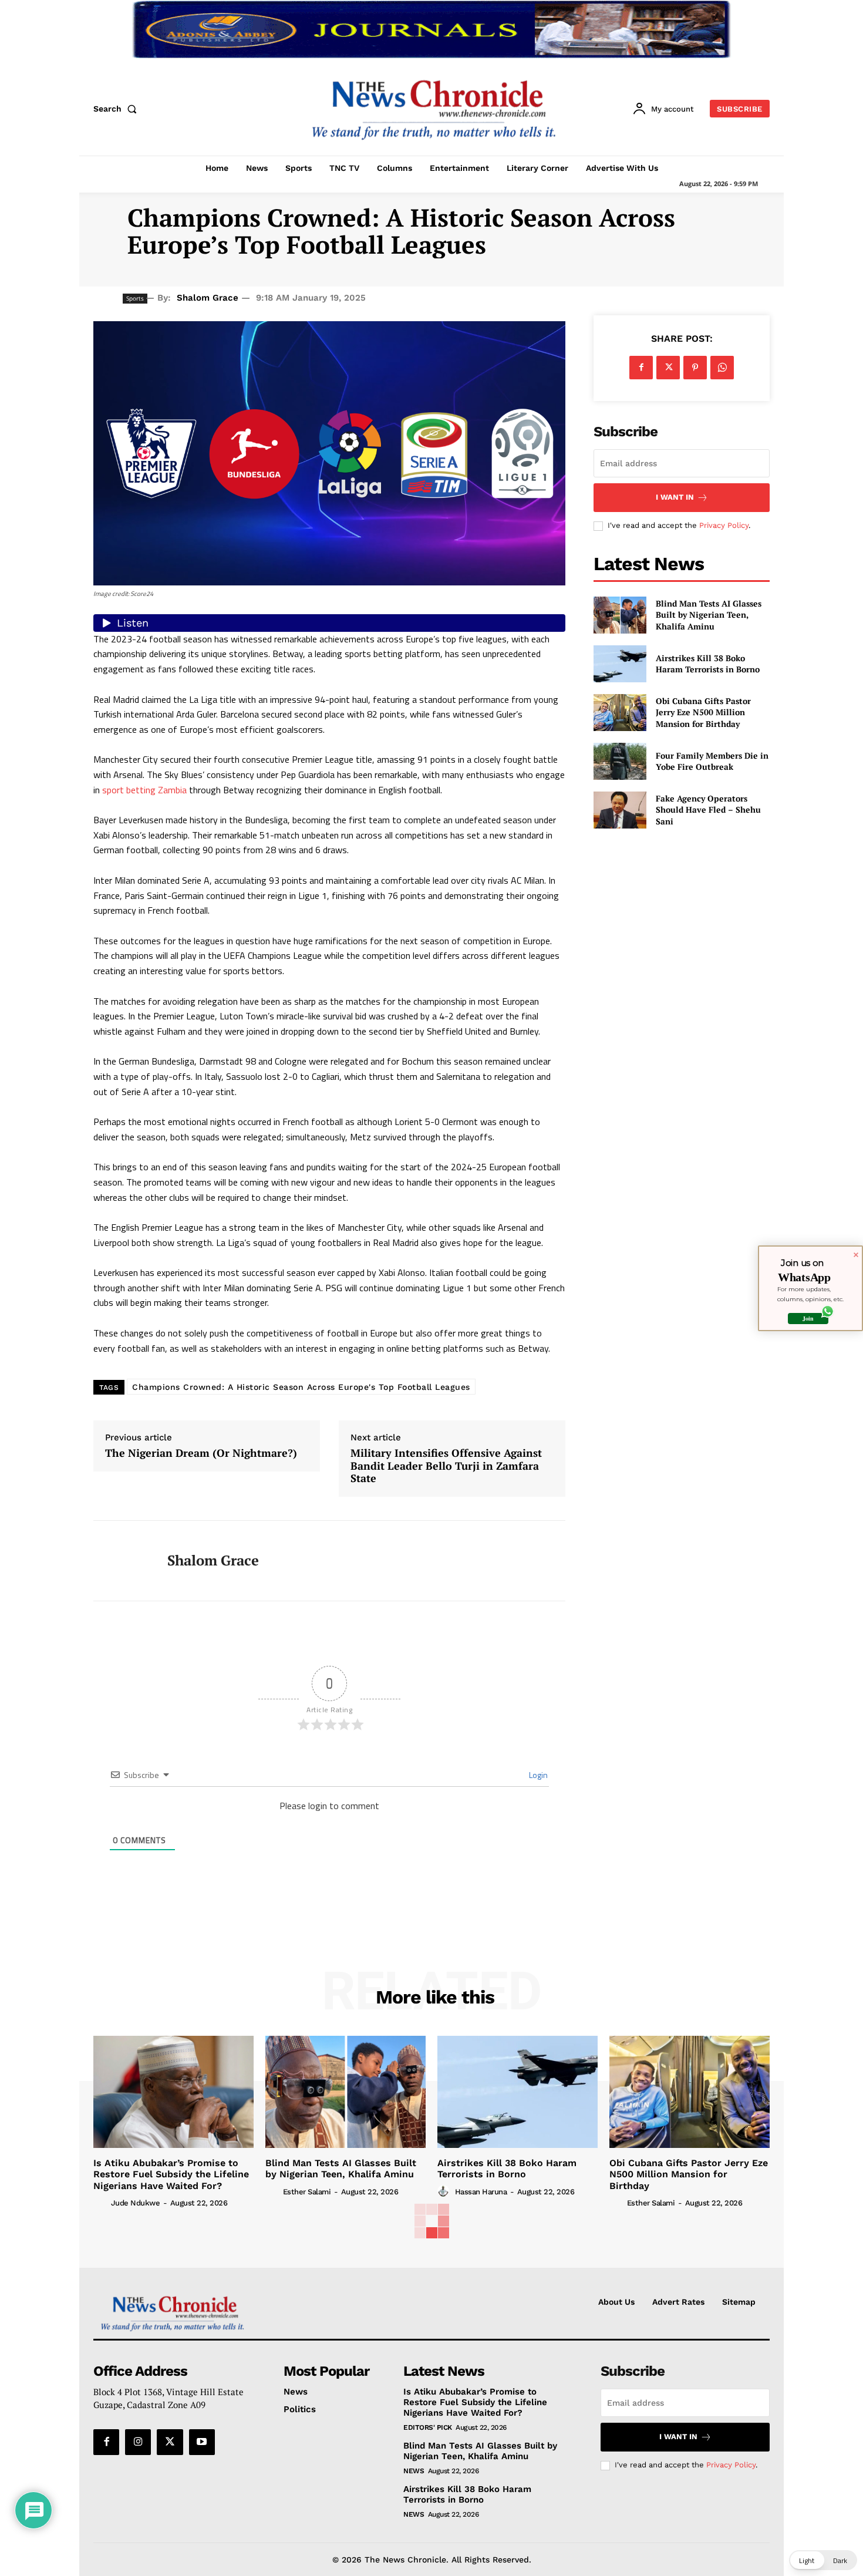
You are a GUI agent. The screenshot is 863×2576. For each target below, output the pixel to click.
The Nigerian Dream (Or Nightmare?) (201, 1453)
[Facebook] (641, 368)
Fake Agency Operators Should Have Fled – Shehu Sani (708, 810)
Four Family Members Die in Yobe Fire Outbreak (712, 761)
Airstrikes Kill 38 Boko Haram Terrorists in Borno (708, 664)
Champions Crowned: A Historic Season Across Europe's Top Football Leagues (301, 1387)
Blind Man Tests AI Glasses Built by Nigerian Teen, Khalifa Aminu (709, 615)
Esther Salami (307, 2192)
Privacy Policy (724, 525)
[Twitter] (668, 368)
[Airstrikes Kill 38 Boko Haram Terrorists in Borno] (620, 664)
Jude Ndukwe (136, 2203)
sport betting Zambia (144, 790)
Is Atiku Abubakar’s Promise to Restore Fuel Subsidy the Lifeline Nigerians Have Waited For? (171, 2174)
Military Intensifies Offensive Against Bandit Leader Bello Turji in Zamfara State (446, 1466)
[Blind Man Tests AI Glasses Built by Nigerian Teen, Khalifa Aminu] (620, 615)
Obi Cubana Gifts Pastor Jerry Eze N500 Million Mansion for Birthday (703, 712)
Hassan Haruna (481, 2192)
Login (537, 1775)
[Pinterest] (695, 368)
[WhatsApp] (722, 368)
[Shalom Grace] (122, 1561)
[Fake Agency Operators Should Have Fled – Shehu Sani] (620, 810)
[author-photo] (101, 2203)
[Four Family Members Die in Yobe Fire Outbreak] (620, 761)
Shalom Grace (208, 298)
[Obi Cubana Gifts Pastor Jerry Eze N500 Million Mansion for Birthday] (620, 713)
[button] (117, 109)
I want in (675, 497)
